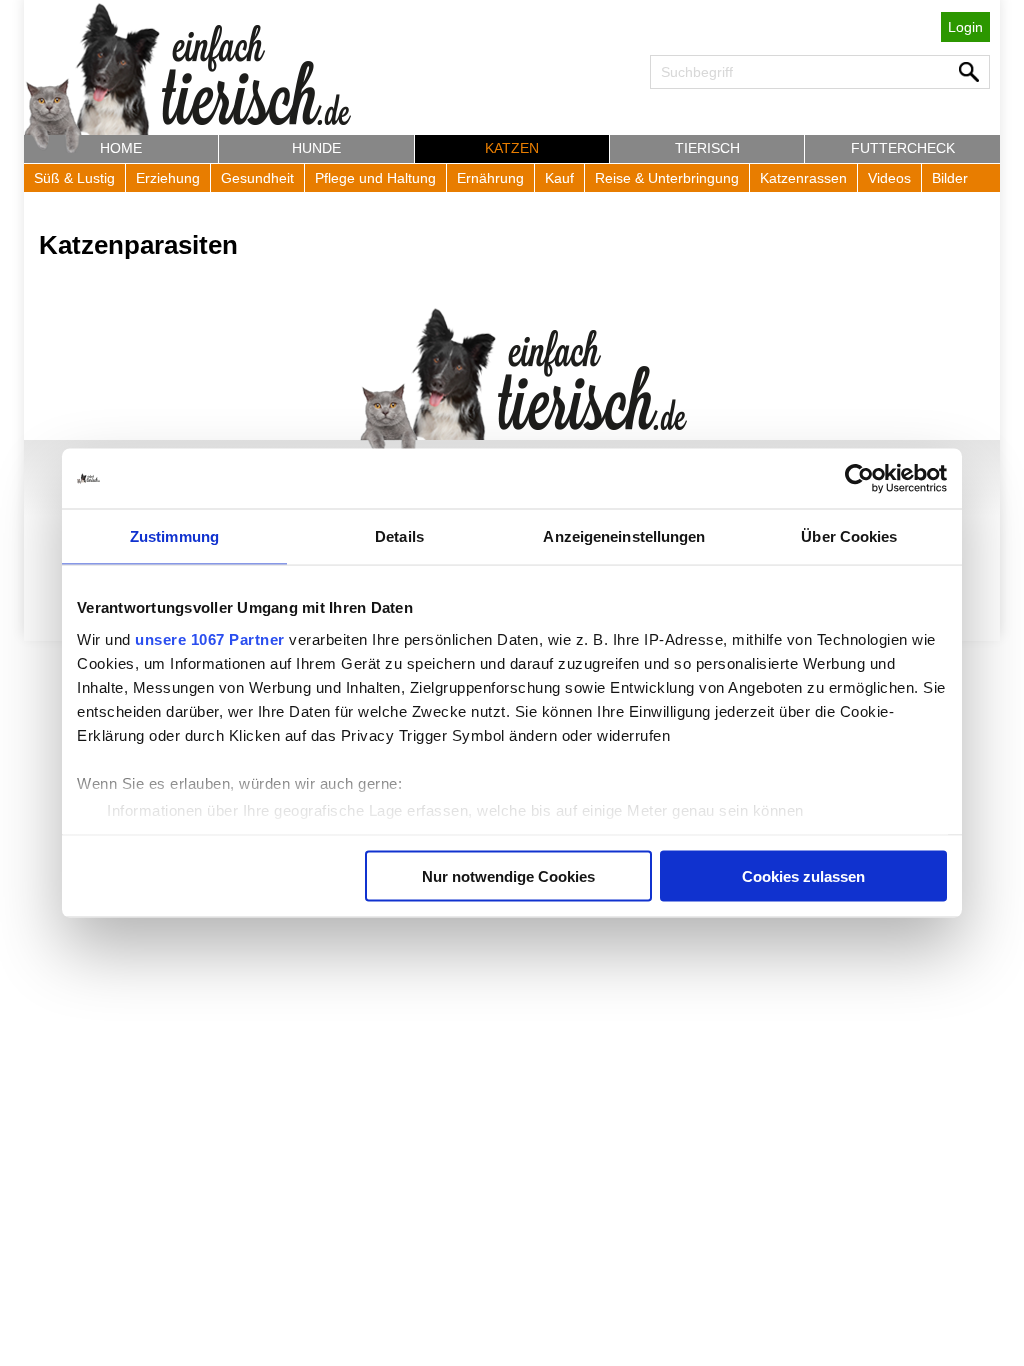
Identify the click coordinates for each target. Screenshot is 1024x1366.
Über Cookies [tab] (849, 536)
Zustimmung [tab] (174, 536)
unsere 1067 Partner (210, 638)
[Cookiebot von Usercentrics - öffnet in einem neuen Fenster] (859, 479)
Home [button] (121, 148)
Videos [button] (889, 178)
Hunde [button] (316, 148)
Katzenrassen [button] (803, 178)
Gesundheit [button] (257, 178)
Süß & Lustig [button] (74, 178)
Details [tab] (399, 536)
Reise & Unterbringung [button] (667, 178)
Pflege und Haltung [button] (375, 178)
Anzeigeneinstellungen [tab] (624, 536)
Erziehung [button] (168, 178)
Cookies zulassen (803, 876)
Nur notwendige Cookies (508, 876)
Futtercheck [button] (903, 148)
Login (965, 27)
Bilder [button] (950, 178)
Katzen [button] (512, 148)
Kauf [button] (559, 178)
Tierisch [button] (707, 148)
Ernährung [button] (490, 178)
